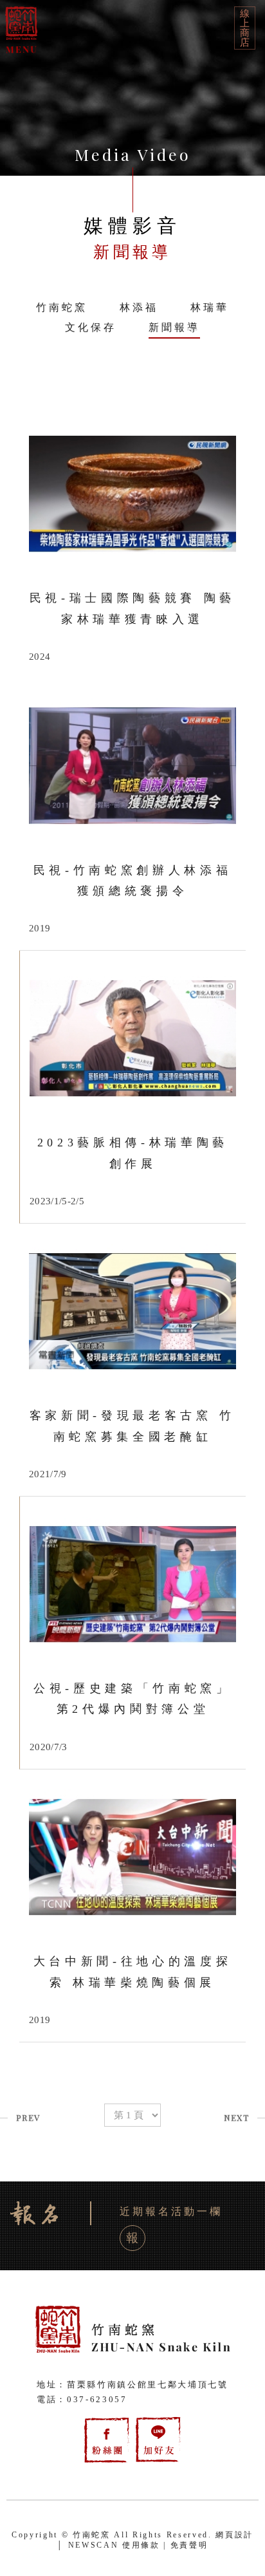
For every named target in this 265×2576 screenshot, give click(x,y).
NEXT (236, 2117)
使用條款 (141, 2545)
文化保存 (91, 327)
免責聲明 (189, 2545)
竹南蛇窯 (62, 307)
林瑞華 (210, 307)
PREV (28, 2117)
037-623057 (97, 2399)
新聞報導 (174, 327)
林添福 (139, 307)
